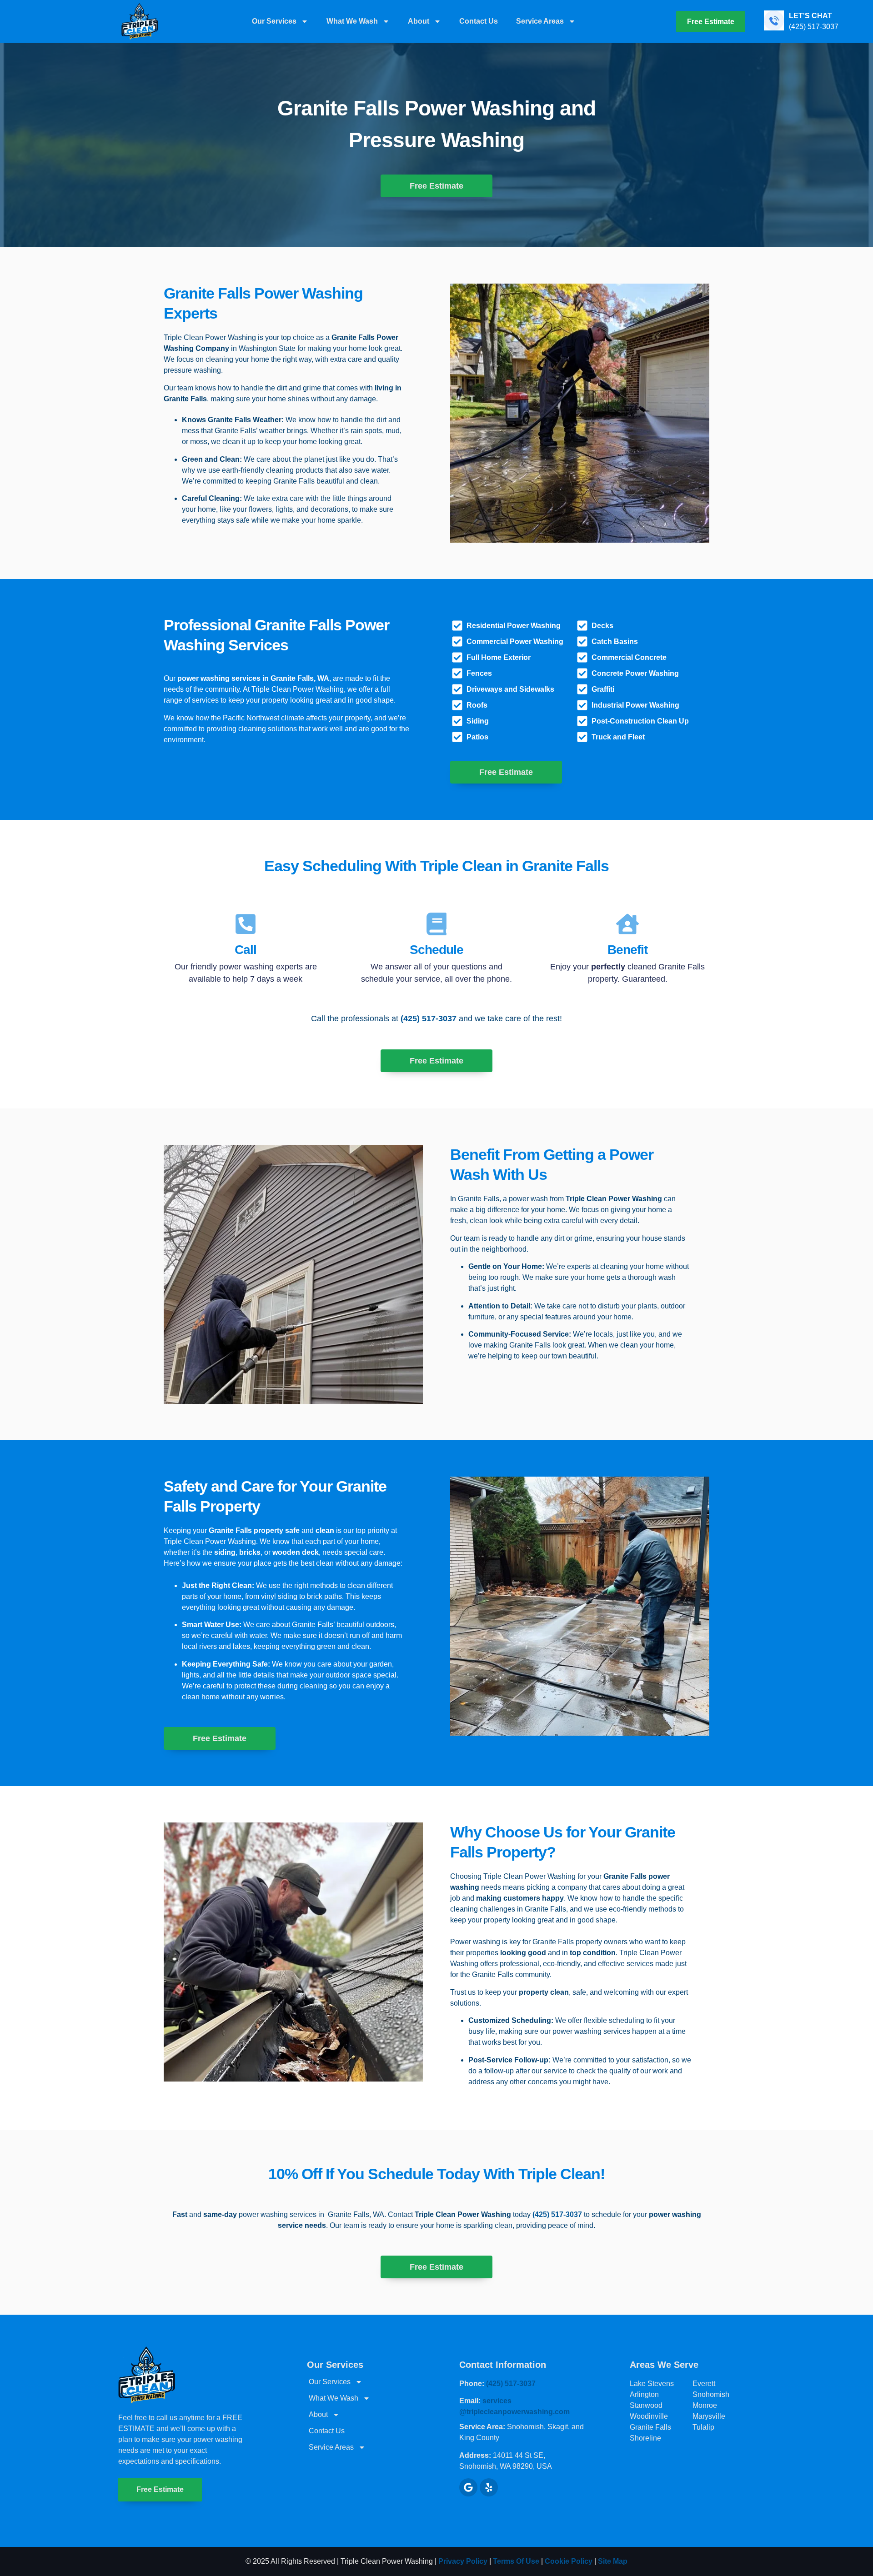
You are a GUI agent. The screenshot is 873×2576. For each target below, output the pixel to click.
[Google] (468, 2487)
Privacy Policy (463, 2561)
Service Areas (540, 21)
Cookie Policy (569, 2561)
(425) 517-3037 (429, 1018)
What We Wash (352, 21)
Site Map (613, 2561)
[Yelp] (489, 2487)
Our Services (274, 21)
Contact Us (479, 21)
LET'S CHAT (810, 16)
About (419, 21)
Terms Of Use (517, 2561)
